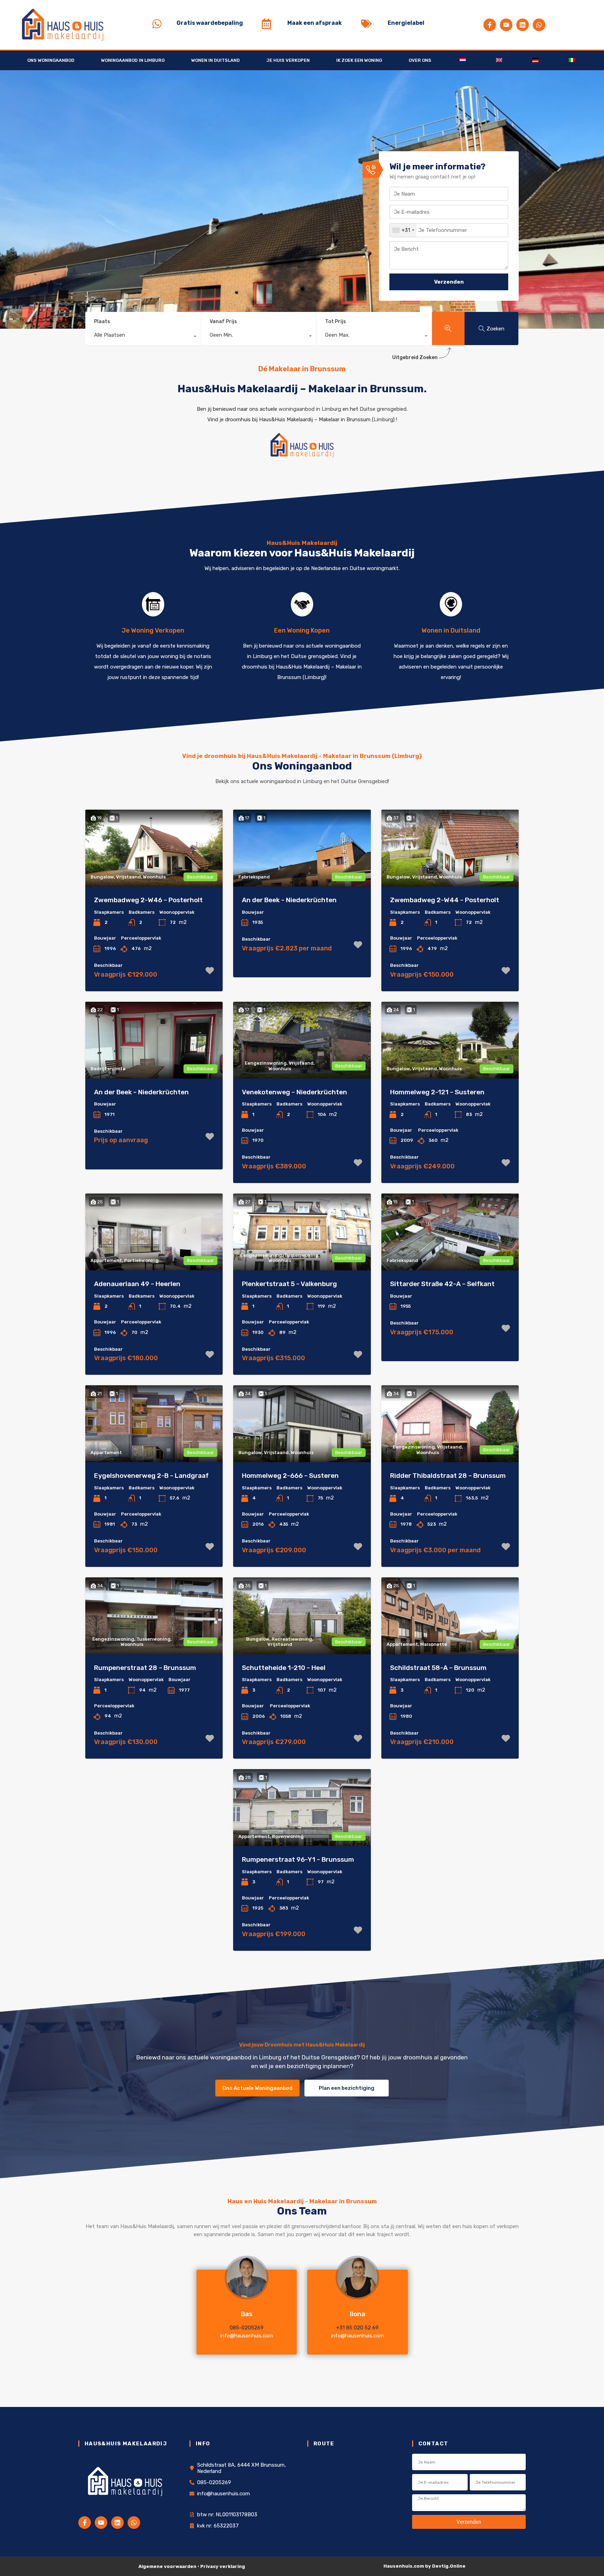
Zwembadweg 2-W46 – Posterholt (148, 900)
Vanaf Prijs (223, 322)
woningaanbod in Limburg (310, 409)
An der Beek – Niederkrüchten (289, 900)
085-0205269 (247, 2328)
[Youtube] (506, 25)
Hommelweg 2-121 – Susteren (437, 1092)
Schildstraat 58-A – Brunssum (438, 1668)
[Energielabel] (366, 24)
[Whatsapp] (539, 25)
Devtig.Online (449, 2566)
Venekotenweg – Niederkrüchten (294, 1092)
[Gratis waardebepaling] (157, 24)
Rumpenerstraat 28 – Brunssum (145, 1668)
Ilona (358, 2314)
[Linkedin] (523, 25)
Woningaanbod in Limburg (133, 60)
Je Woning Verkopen (153, 630)
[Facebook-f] (490, 25)
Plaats (102, 322)
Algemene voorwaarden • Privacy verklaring (192, 2566)
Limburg (383, 419)
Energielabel (406, 23)
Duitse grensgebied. (384, 409)
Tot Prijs (336, 322)
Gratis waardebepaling (210, 23)
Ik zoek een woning (359, 60)
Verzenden (449, 282)
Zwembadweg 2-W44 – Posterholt (445, 900)
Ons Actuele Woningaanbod (257, 2088)
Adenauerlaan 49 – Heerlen (137, 1284)
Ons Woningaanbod (51, 60)
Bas (247, 2314)
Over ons (420, 60)
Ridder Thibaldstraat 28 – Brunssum (448, 1476)
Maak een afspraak (315, 23)
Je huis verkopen (288, 60)
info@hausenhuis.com (247, 2336)
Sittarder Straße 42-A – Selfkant (442, 1284)
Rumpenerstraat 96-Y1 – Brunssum (298, 1859)
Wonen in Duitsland (215, 60)
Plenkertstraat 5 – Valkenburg (289, 1284)
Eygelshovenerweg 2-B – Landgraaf (151, 1476)
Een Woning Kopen (302, 630)
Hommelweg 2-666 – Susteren (290, 1476)
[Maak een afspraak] (266, 24)
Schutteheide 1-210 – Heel (284, 1668)
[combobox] (403, 230)
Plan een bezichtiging (347, 2088)
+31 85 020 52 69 (357, 2328)
